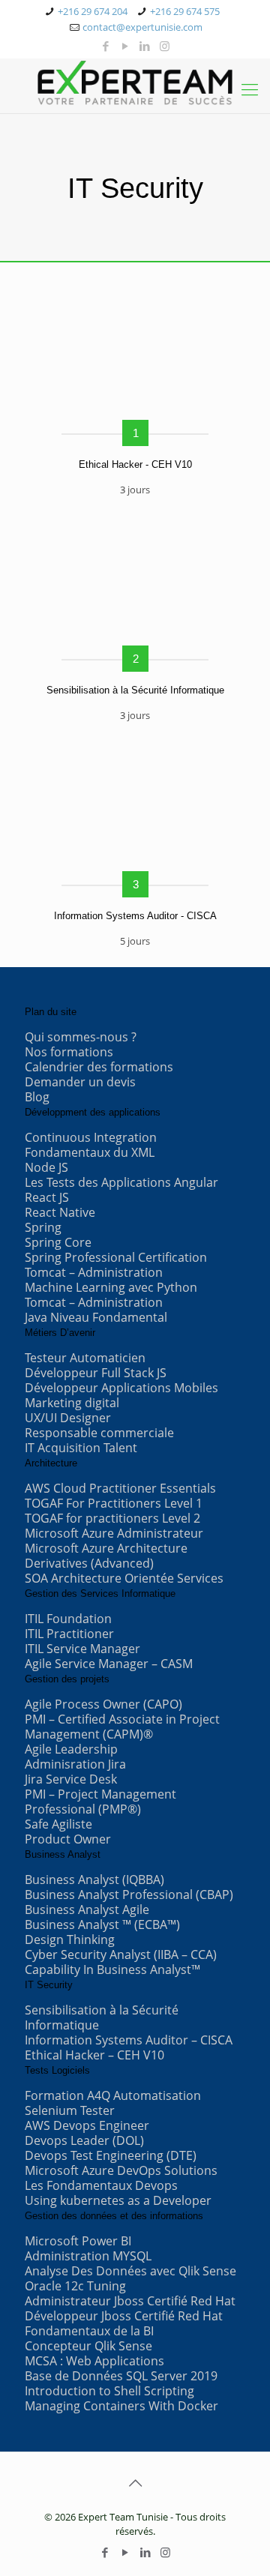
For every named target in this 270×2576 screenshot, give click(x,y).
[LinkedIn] (145, 46)
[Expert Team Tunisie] (135, 82)
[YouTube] (126, 46)
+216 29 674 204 (93, 11)
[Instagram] (165, 46)
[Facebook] (106, 46)
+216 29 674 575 (185, 11)
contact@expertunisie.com (142, 27)
